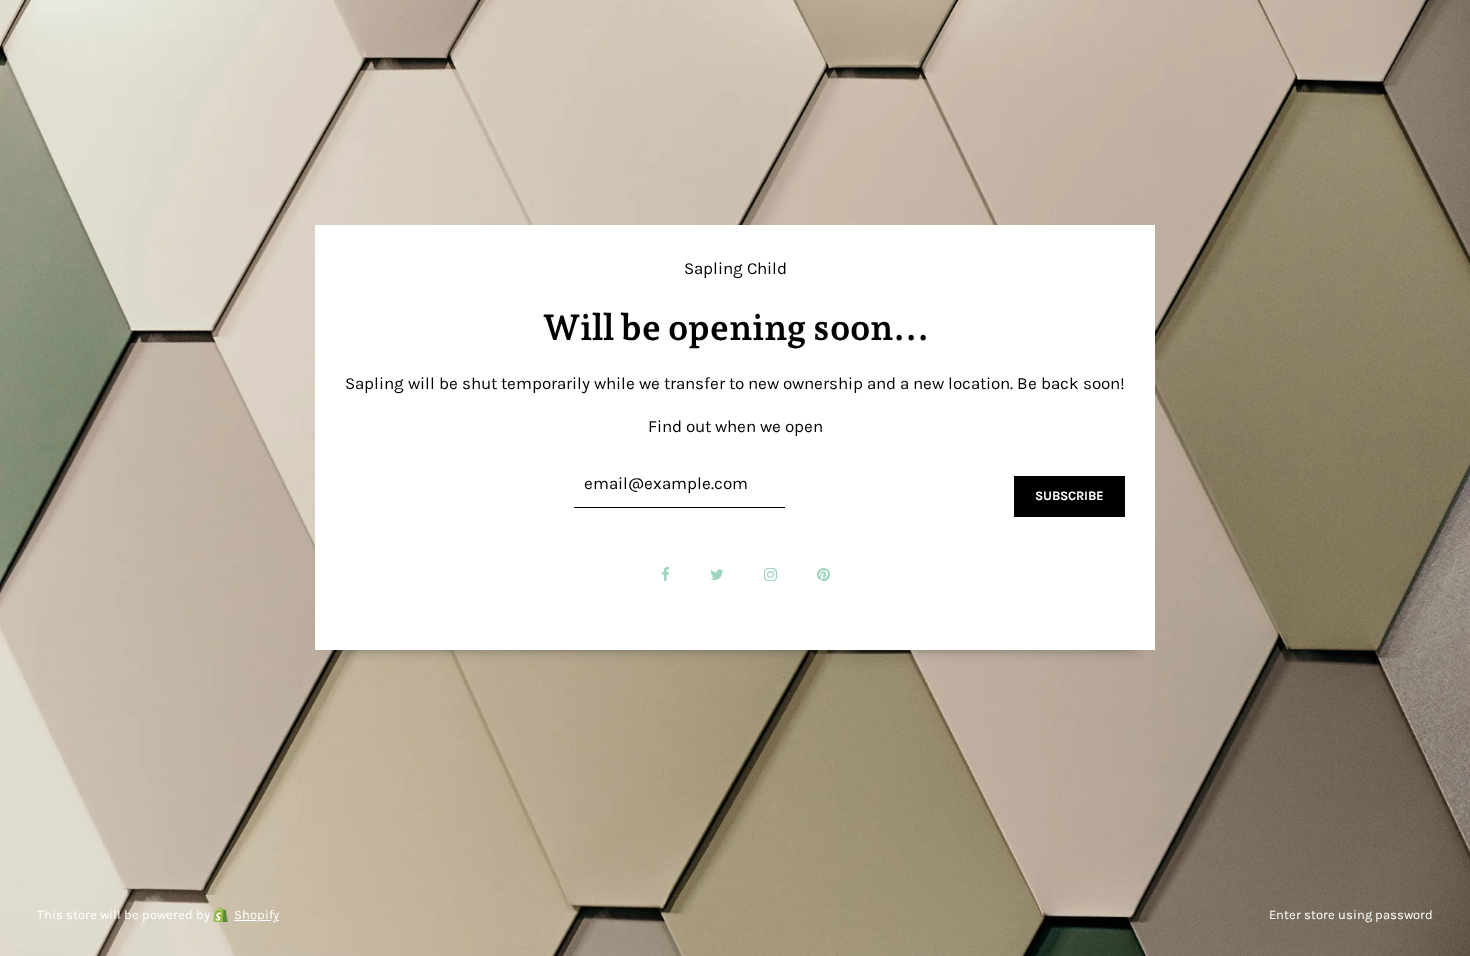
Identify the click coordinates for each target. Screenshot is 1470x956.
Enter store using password (1351, 914)
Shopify (256, 914)
